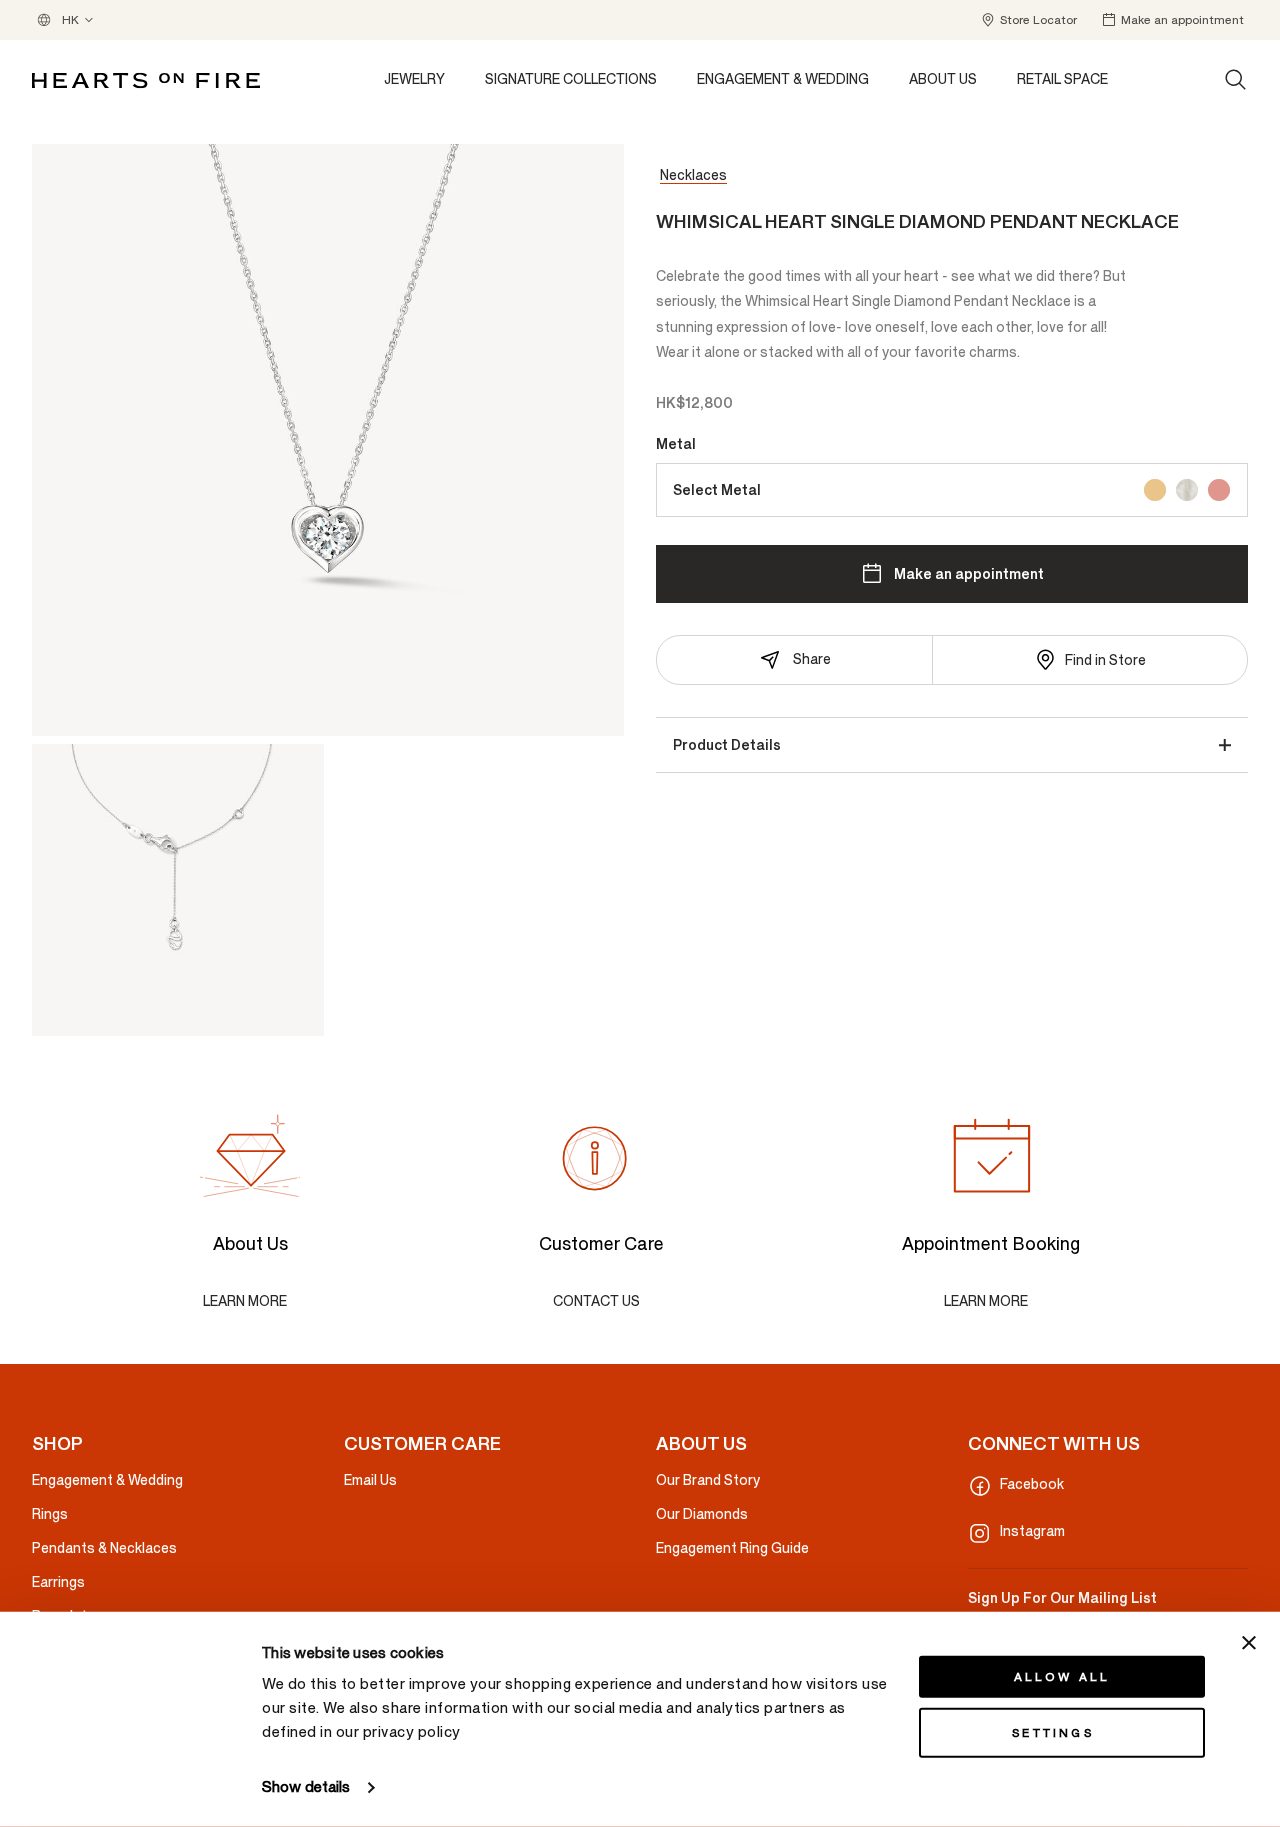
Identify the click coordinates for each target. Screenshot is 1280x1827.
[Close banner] (1249, 1643)
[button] (1028, 20)
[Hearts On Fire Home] (146, 80)
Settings (1053, 1733)
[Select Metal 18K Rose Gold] (1219, 490)
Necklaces (693, 175)
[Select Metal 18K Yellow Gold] (1155, 490)
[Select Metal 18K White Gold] (1187, 490)
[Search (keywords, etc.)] (1236, 80)
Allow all (1062, 1677)
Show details (306, 1787)
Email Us (370, 1480)
